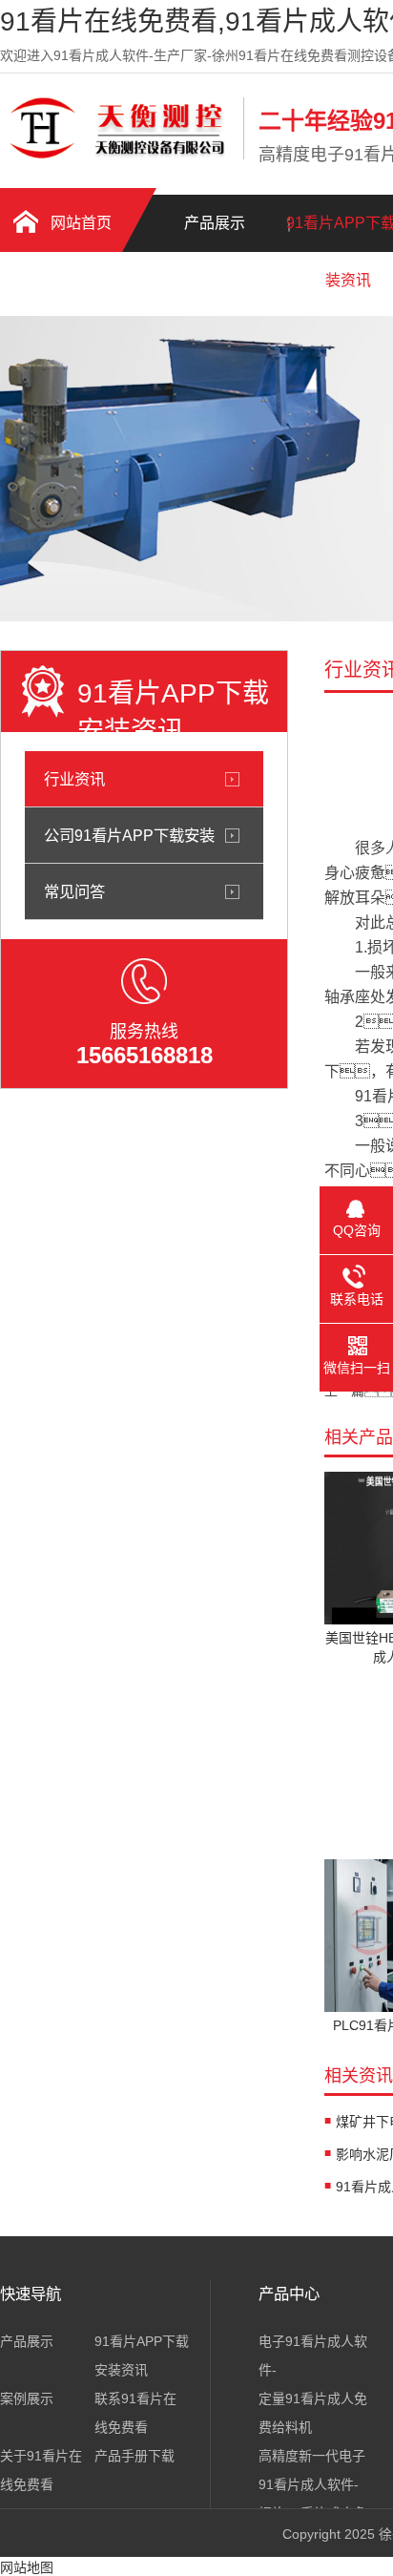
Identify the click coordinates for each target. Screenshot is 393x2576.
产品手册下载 (67, 287)
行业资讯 (74, 779)
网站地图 (27, 2567)
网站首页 (81, 223)
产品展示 (215, 223)
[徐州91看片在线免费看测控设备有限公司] (117, 156)
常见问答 (74, 891)
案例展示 (27, 2398)
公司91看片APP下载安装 (129, 835)
